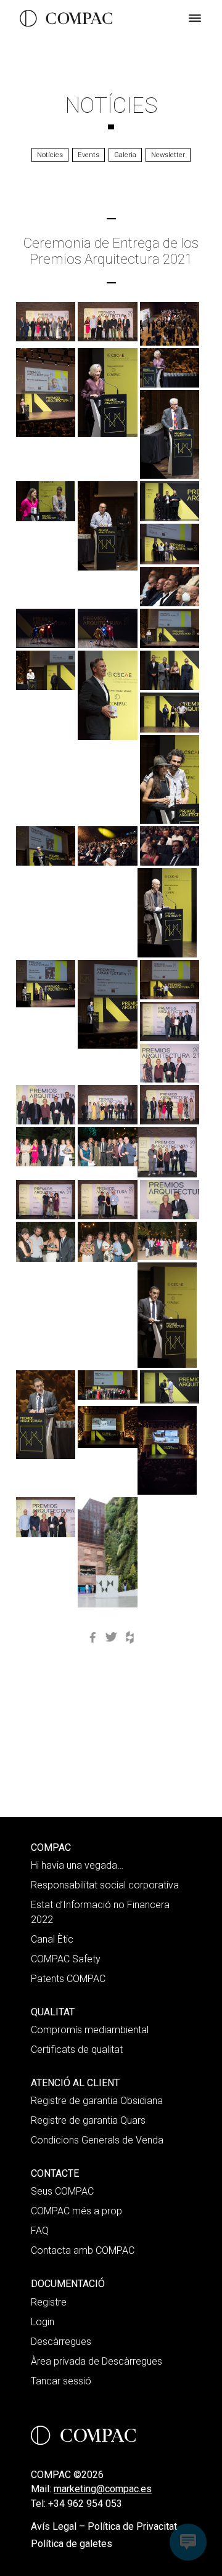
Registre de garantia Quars (88, 2120)
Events (88, 155)
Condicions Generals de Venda (97, 2140)
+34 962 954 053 (85, 2504)
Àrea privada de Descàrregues (97, 2361)
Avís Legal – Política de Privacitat (104, 2526)
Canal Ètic (52, 1939)
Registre (49, 2302)
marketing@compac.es (103, 2489)
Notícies (111, 105)
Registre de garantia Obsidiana (97, 2101)
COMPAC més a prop (76, 2211)
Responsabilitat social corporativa (105, 1885)
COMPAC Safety (66, 1959)
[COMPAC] (66, 18)
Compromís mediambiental (90, 2030)
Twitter (111, 1638)
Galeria (125, 155)
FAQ (40, 2231)
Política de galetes (72, 2544)
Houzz (129, 1638)
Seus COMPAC (62, 2191)
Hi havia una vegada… (77, 1865)
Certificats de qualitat (77, 2050)
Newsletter (168, 155)
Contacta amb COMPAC (83, 2250)
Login (43, 2322)
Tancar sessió (61, 2381)
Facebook (92, 1638)
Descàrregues (61, 2342)
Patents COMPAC (68, 1979)
